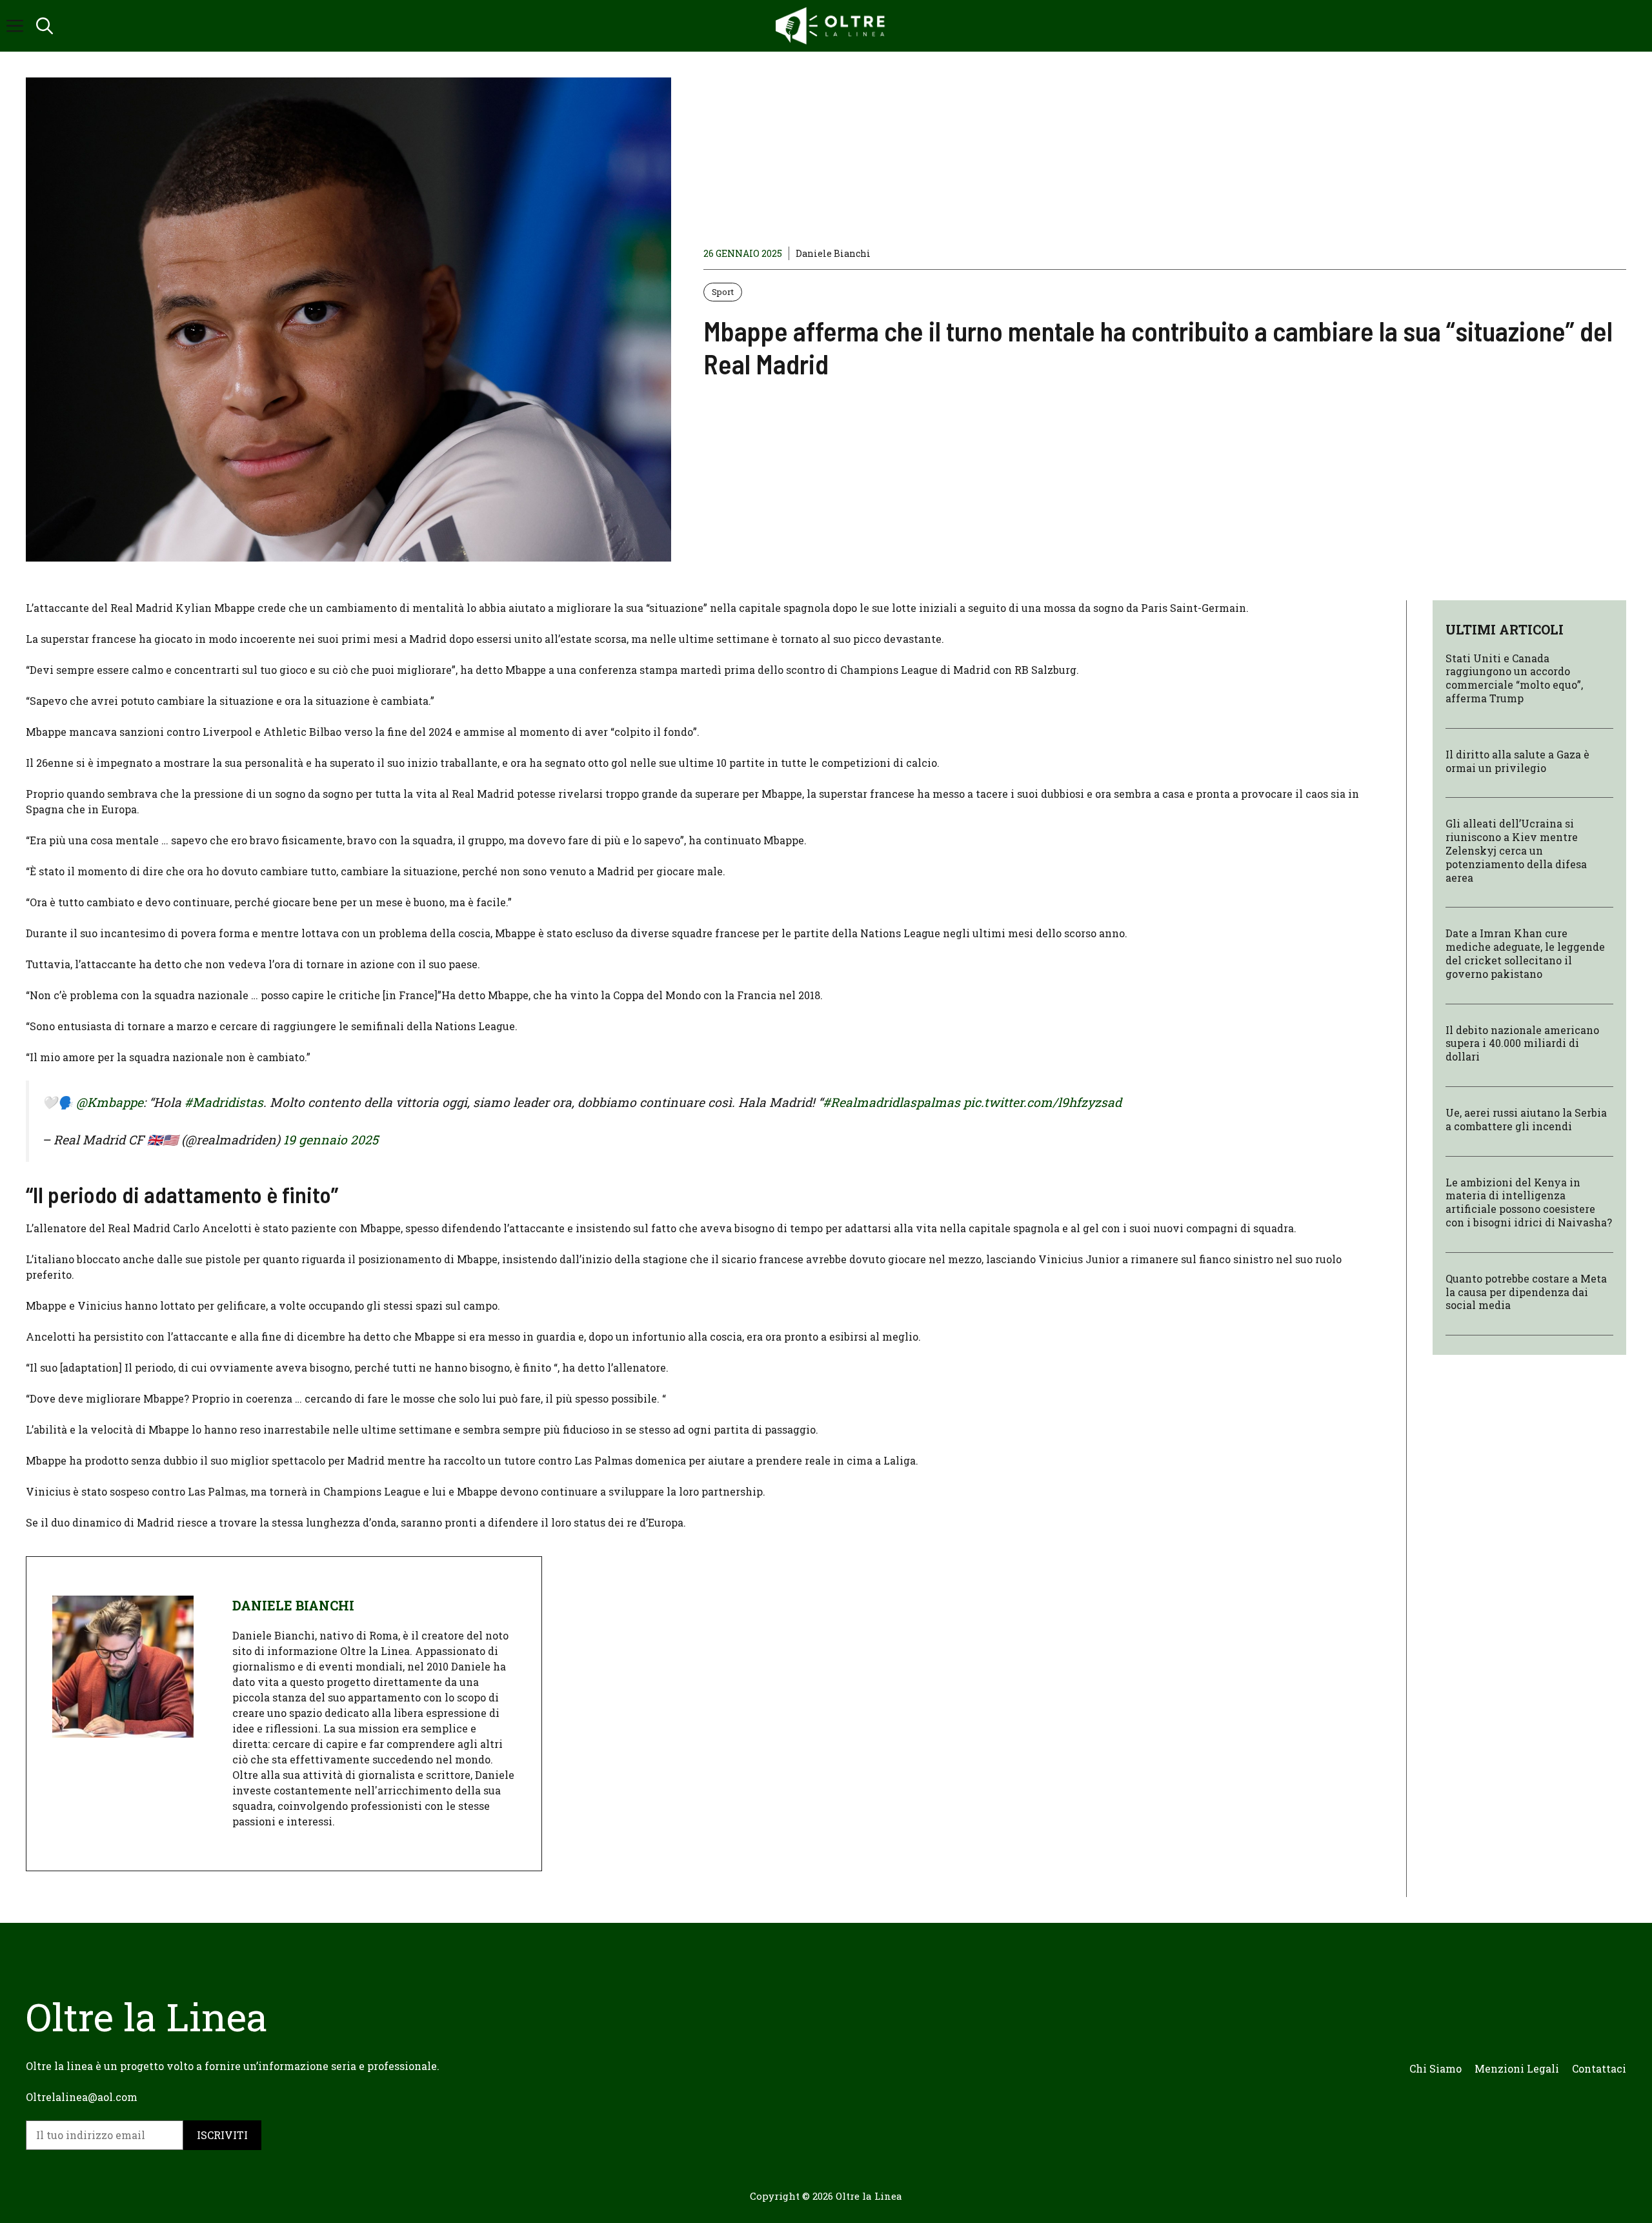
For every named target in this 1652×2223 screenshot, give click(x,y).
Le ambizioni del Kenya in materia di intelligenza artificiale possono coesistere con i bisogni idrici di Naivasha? (1529, 1202)
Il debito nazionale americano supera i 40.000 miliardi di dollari (1522, 1043)
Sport (723, 292)
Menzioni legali (1517, 2068)
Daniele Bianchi (833, 253)
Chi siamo (1435, 2068)
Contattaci (1599, 2068)
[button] (45, 26)
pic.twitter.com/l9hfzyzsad (1043, 1102)
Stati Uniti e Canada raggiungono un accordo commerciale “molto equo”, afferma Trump (1514, 678)
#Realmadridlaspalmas (891, 1102)
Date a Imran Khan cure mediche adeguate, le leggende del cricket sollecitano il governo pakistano (1525, 954)
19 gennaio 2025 (331, 1140)
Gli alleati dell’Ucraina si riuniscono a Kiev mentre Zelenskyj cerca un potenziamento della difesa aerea (1516, 851)
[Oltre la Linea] (832, 26)
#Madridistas (224, 1102)
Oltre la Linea (869, 2196)
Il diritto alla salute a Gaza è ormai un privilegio (1517, 761)
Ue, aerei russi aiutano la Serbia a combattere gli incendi (1526, 1119)
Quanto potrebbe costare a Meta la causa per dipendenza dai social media (1526, 1292)
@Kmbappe (110, 1102)
